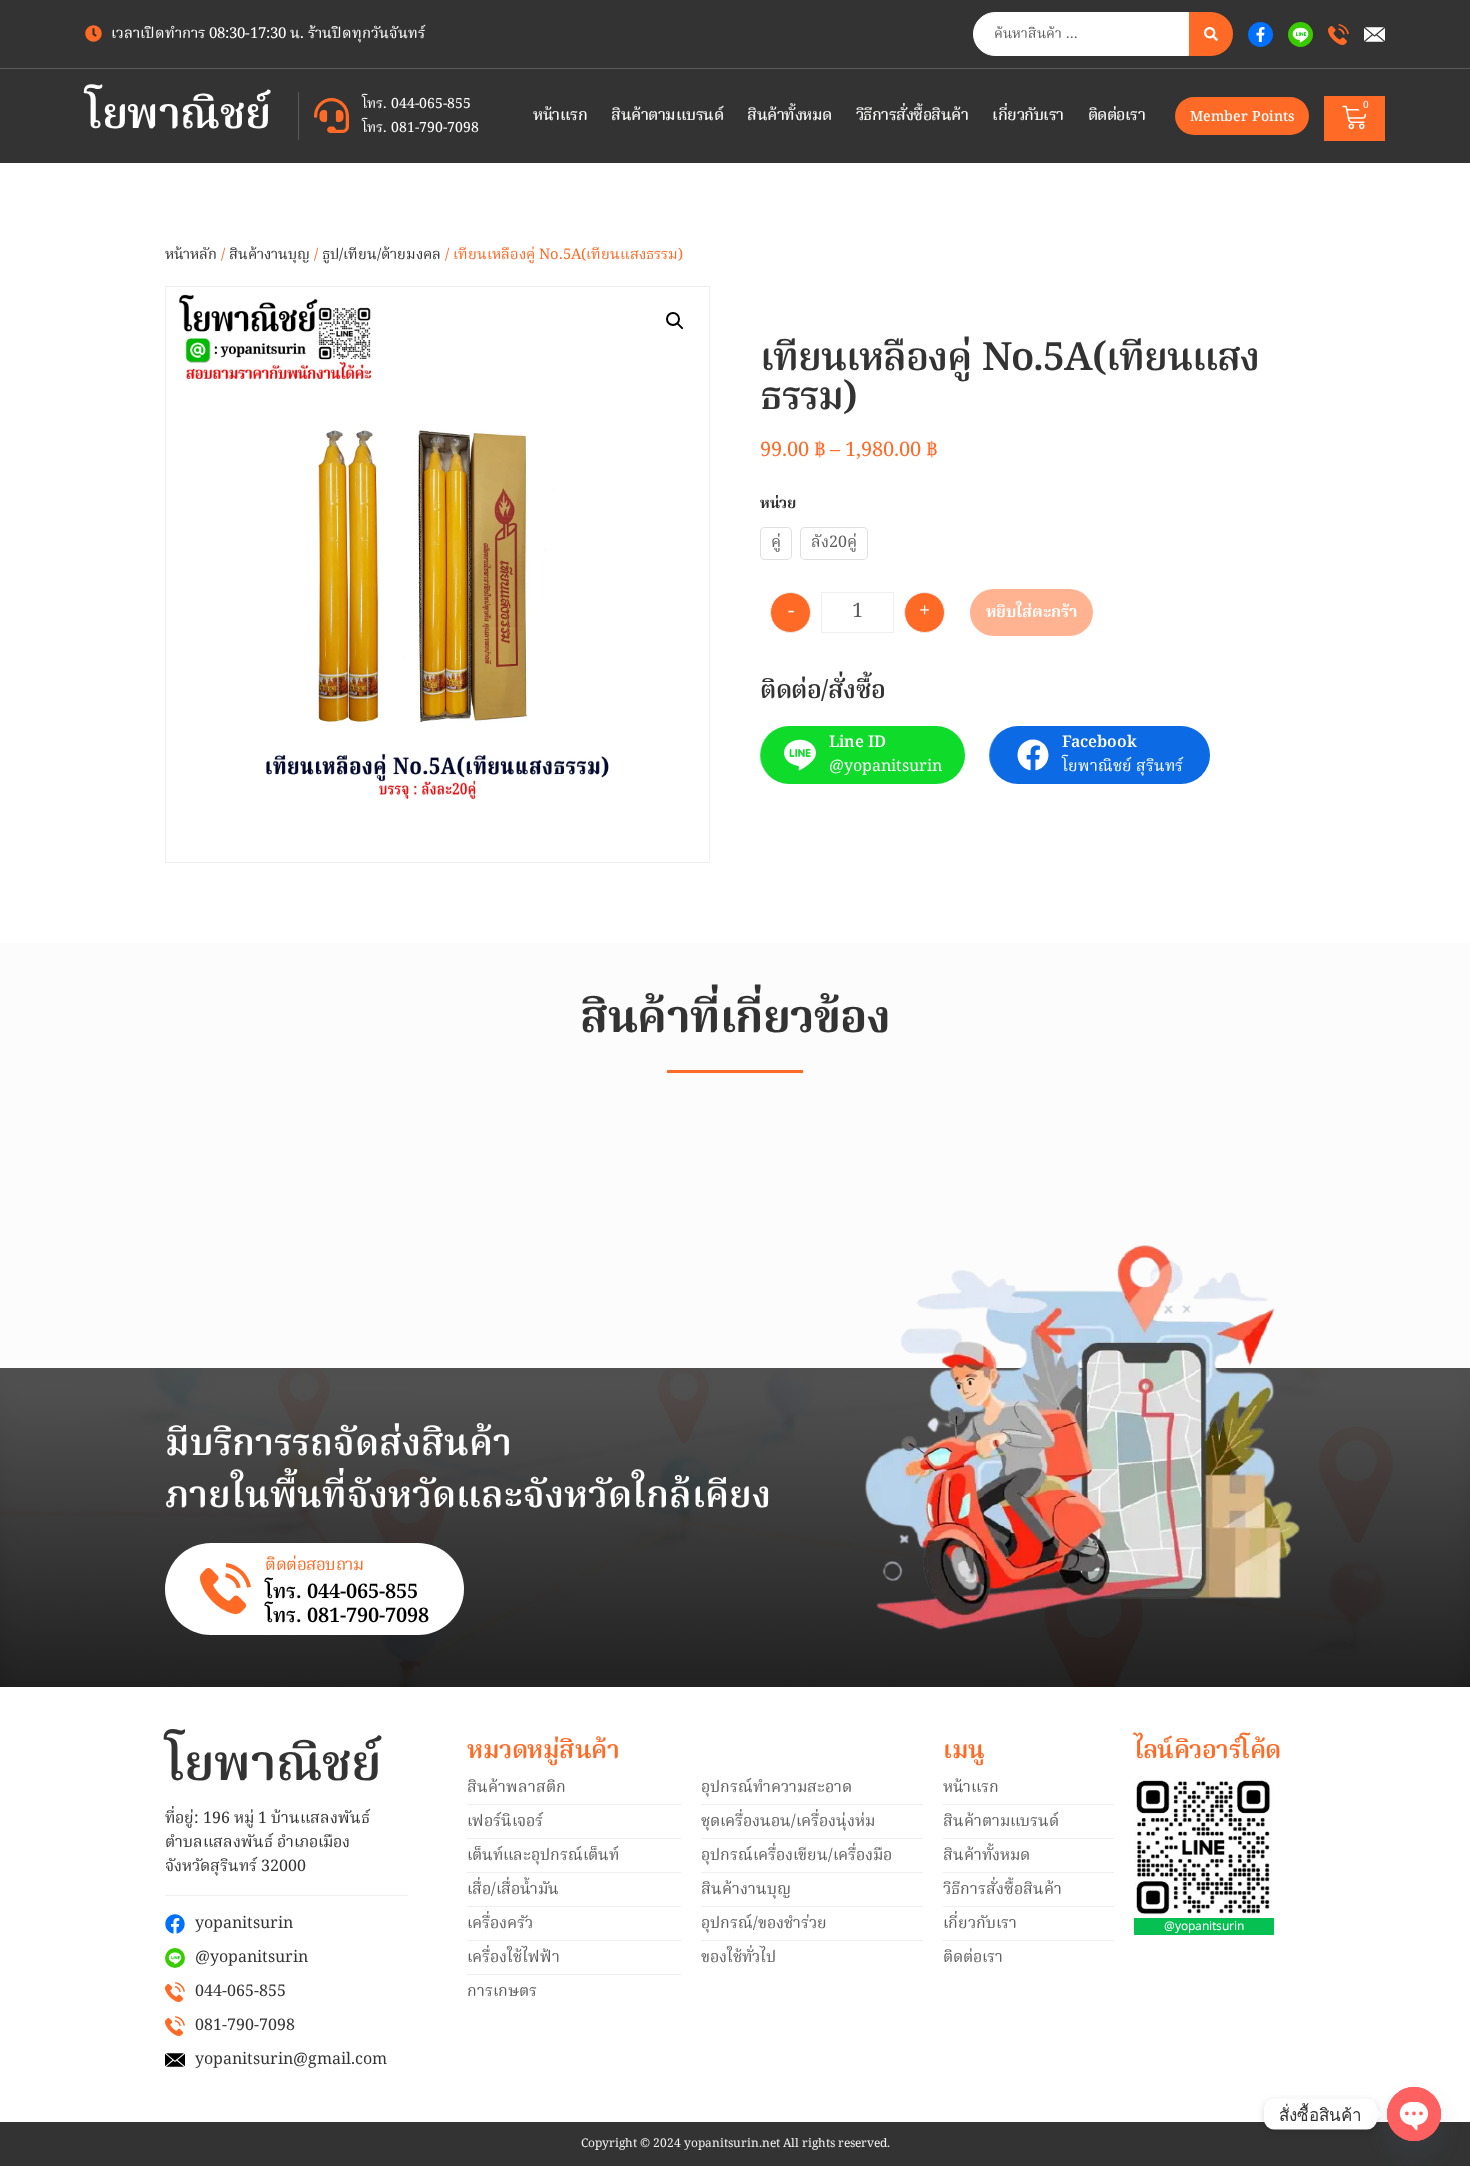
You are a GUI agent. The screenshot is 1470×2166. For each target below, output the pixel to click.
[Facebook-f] (1260, 34)
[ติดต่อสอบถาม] (225, 1588)
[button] (675, 321)
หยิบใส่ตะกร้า (1031, 613)
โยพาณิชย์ (178, 116)
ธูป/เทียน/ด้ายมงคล (381, 255)
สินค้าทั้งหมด (789, 116)
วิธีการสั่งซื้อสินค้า (912, 116)
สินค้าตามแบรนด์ (667, 116)
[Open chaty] (1414, 2114)
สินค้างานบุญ (269, 255)
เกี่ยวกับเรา (1028, 116)
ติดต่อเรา (1117, 116)
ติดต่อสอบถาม (314, 1565)
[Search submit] (1211, 34)
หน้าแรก (560, 116)
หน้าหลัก (191, 255)
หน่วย (778, 504)
